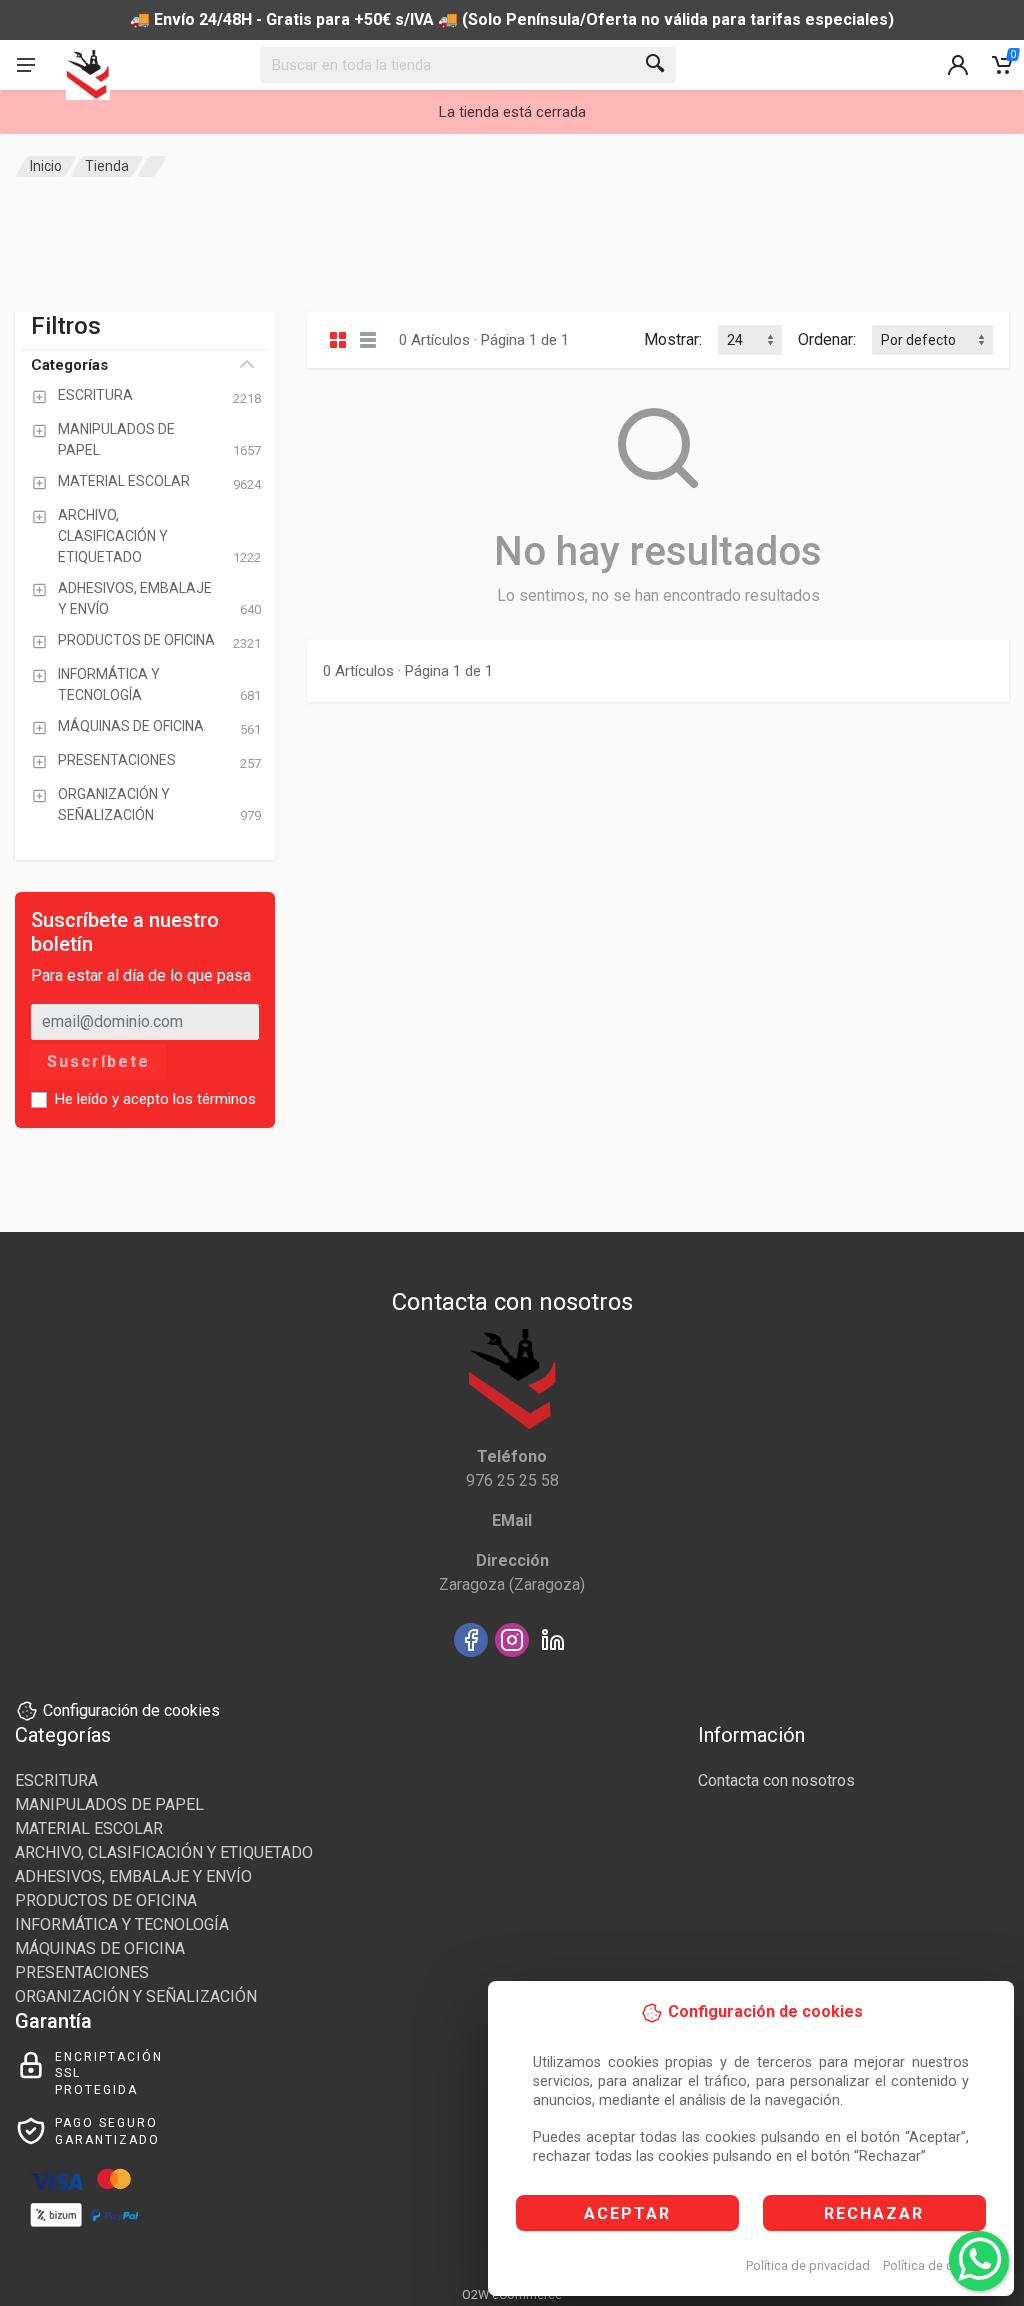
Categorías (69, 365)
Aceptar (627, 2213)
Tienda (107, 166)
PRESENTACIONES (82, 1972)
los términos (214, 1099)
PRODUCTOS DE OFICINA (106, 1900)
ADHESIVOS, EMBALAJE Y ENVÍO (133, 1876)
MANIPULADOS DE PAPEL (109, 1804)
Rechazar (874, 2213)
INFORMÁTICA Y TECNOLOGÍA (122, 1924)
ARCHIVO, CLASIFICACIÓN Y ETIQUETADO (164, 1852)
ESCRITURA (56, 1780)
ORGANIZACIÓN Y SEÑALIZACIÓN (136, 1996)
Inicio (46, 166)
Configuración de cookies (131, 1710)
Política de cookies (937, 2265)
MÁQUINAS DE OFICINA (100, 1948)
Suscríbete (98, 1061)
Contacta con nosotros (776, 1780)
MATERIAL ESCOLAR (89, 1828)
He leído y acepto (155, 1099)
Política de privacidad (808, 2265)
